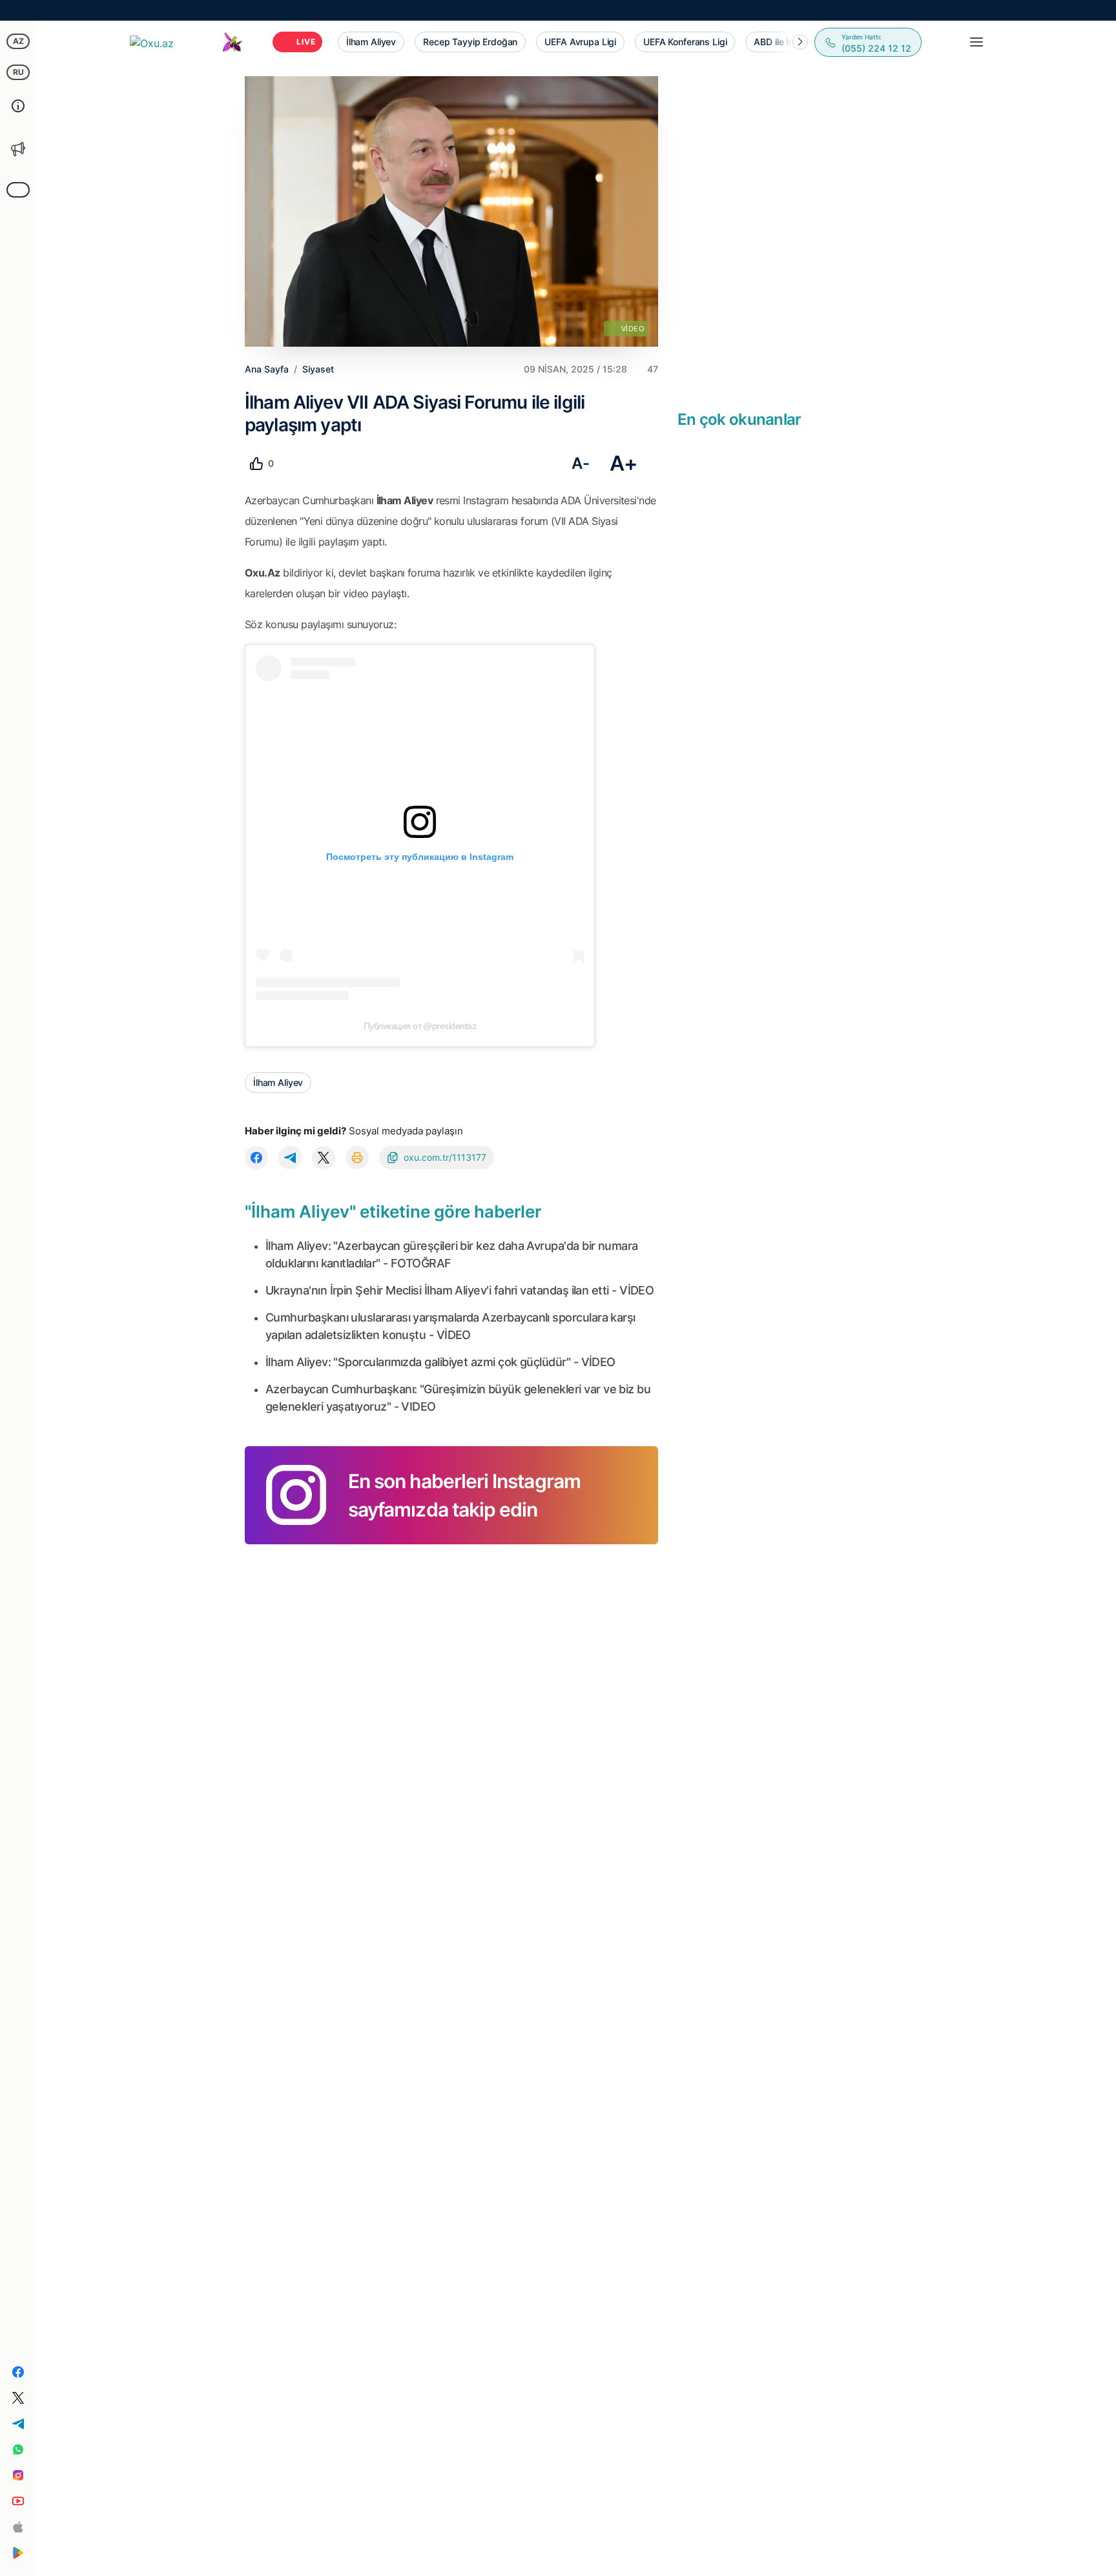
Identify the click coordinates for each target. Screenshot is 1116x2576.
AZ (18, 41)
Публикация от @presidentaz (420, 1026)
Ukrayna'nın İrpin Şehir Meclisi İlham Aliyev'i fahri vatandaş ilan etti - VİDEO (460, 1290)
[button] (800, 42)
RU (18, 72)
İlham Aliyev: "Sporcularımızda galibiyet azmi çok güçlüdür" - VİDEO (440, 1362)
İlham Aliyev (278, 1082)
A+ (624, 463)
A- (580, 463)
